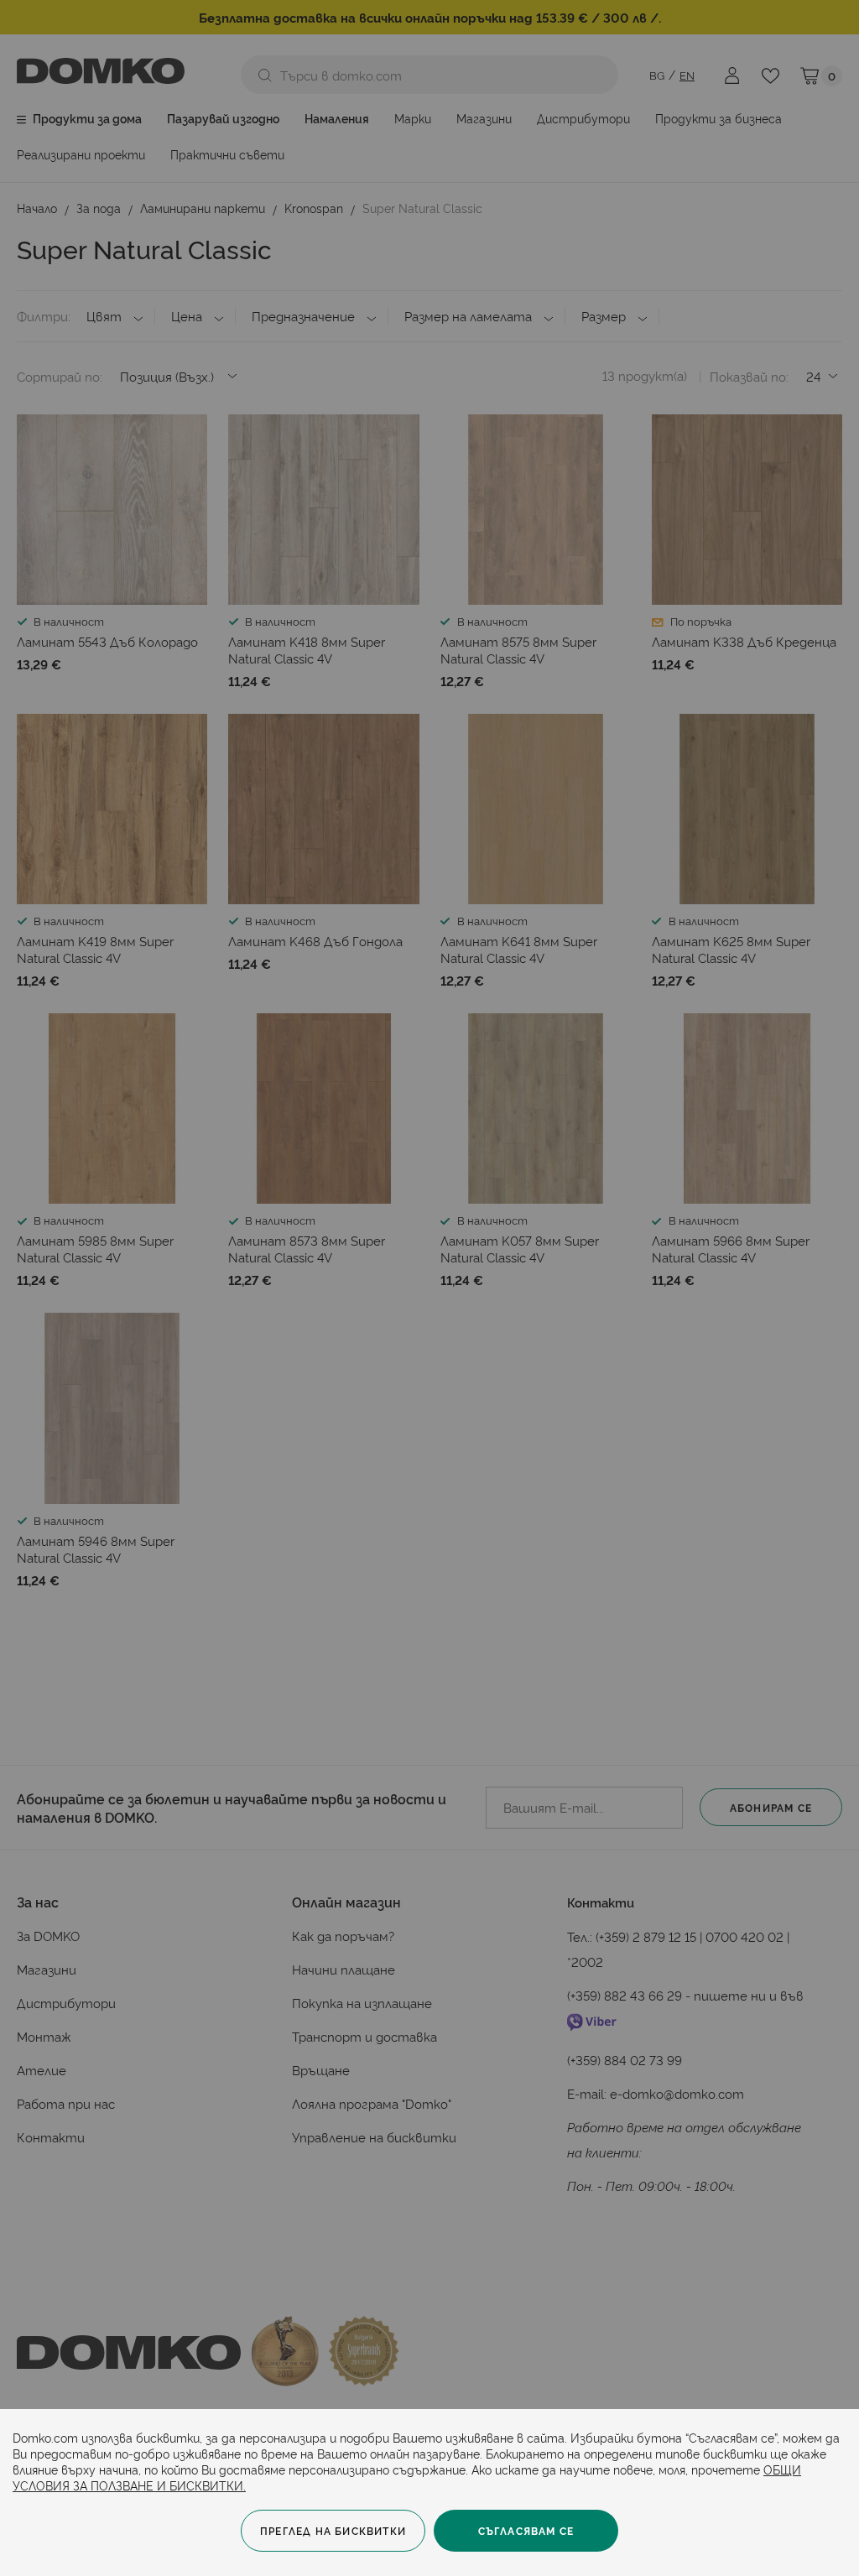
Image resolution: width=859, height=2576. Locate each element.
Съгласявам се (526, 2530)
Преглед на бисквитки (333, 2530)
